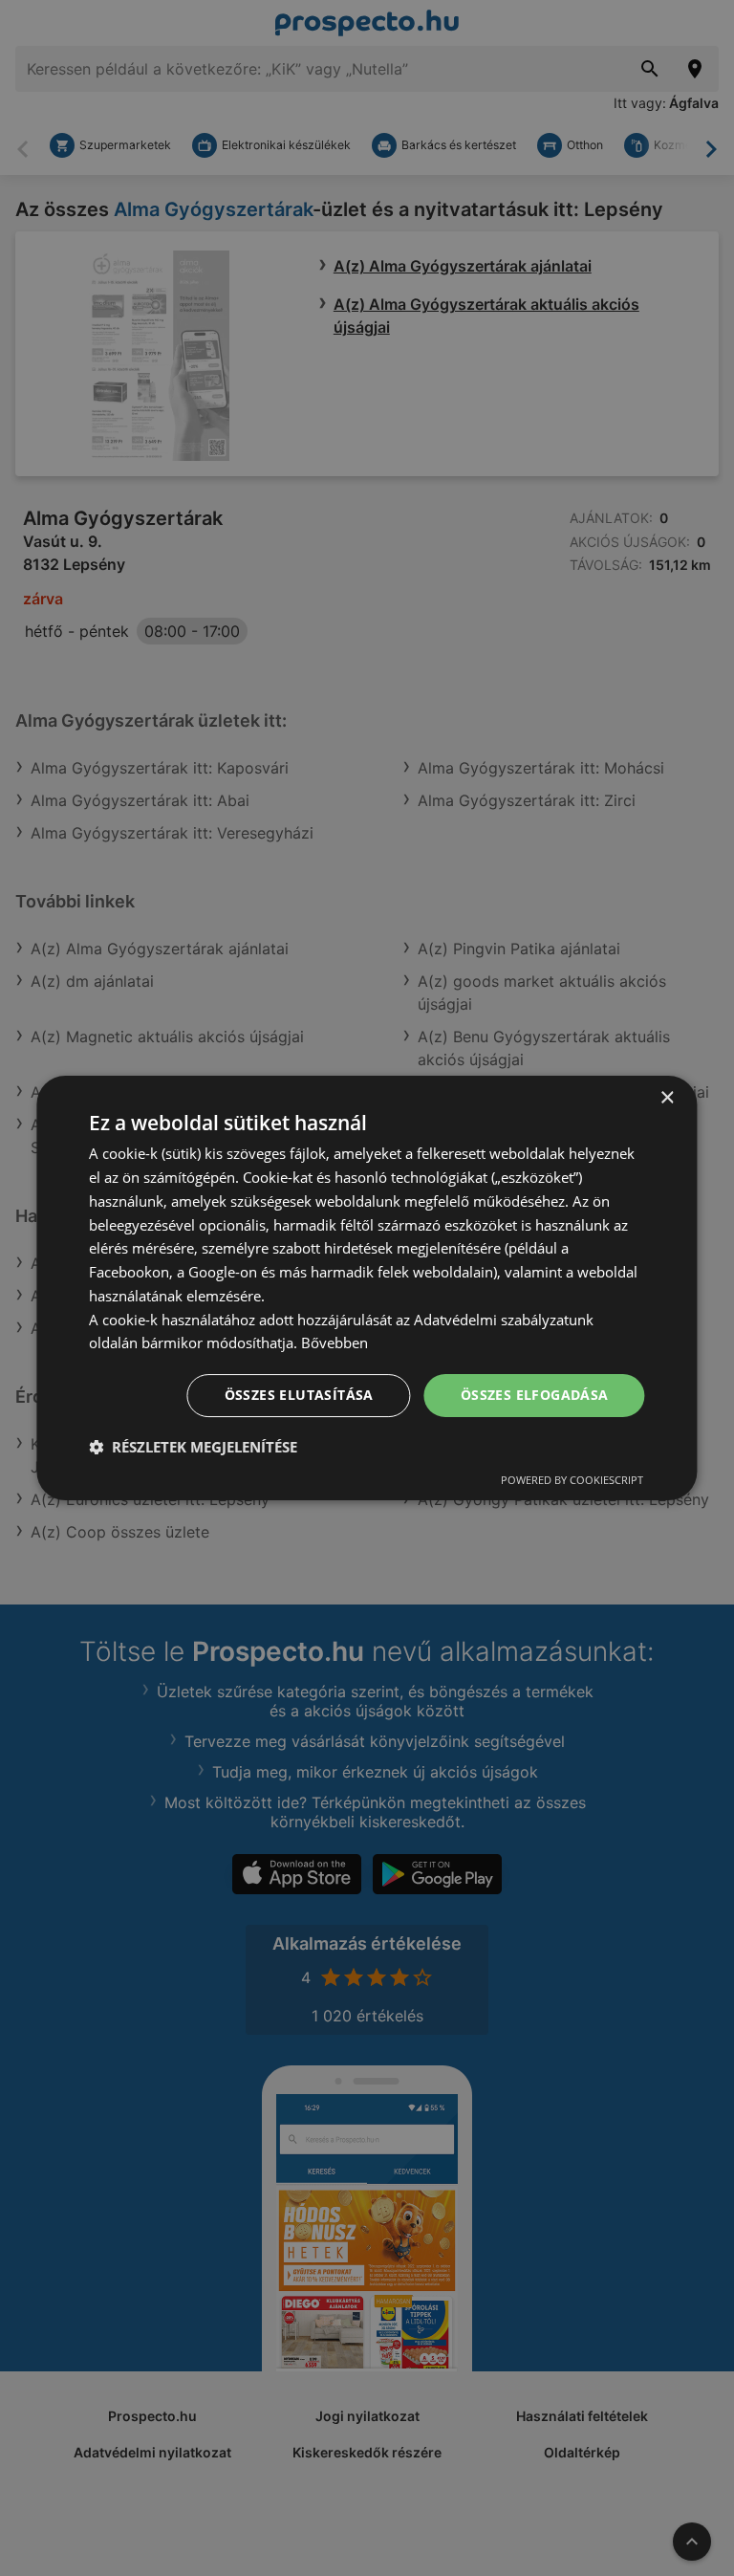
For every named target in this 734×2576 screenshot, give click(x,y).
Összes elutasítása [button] (299, 1395)
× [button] (667, 1098)
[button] (193, 1447)
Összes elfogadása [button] (535, 1395)
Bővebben (335, 1343)
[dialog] (367, 1288)
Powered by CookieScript (572, 1480)
